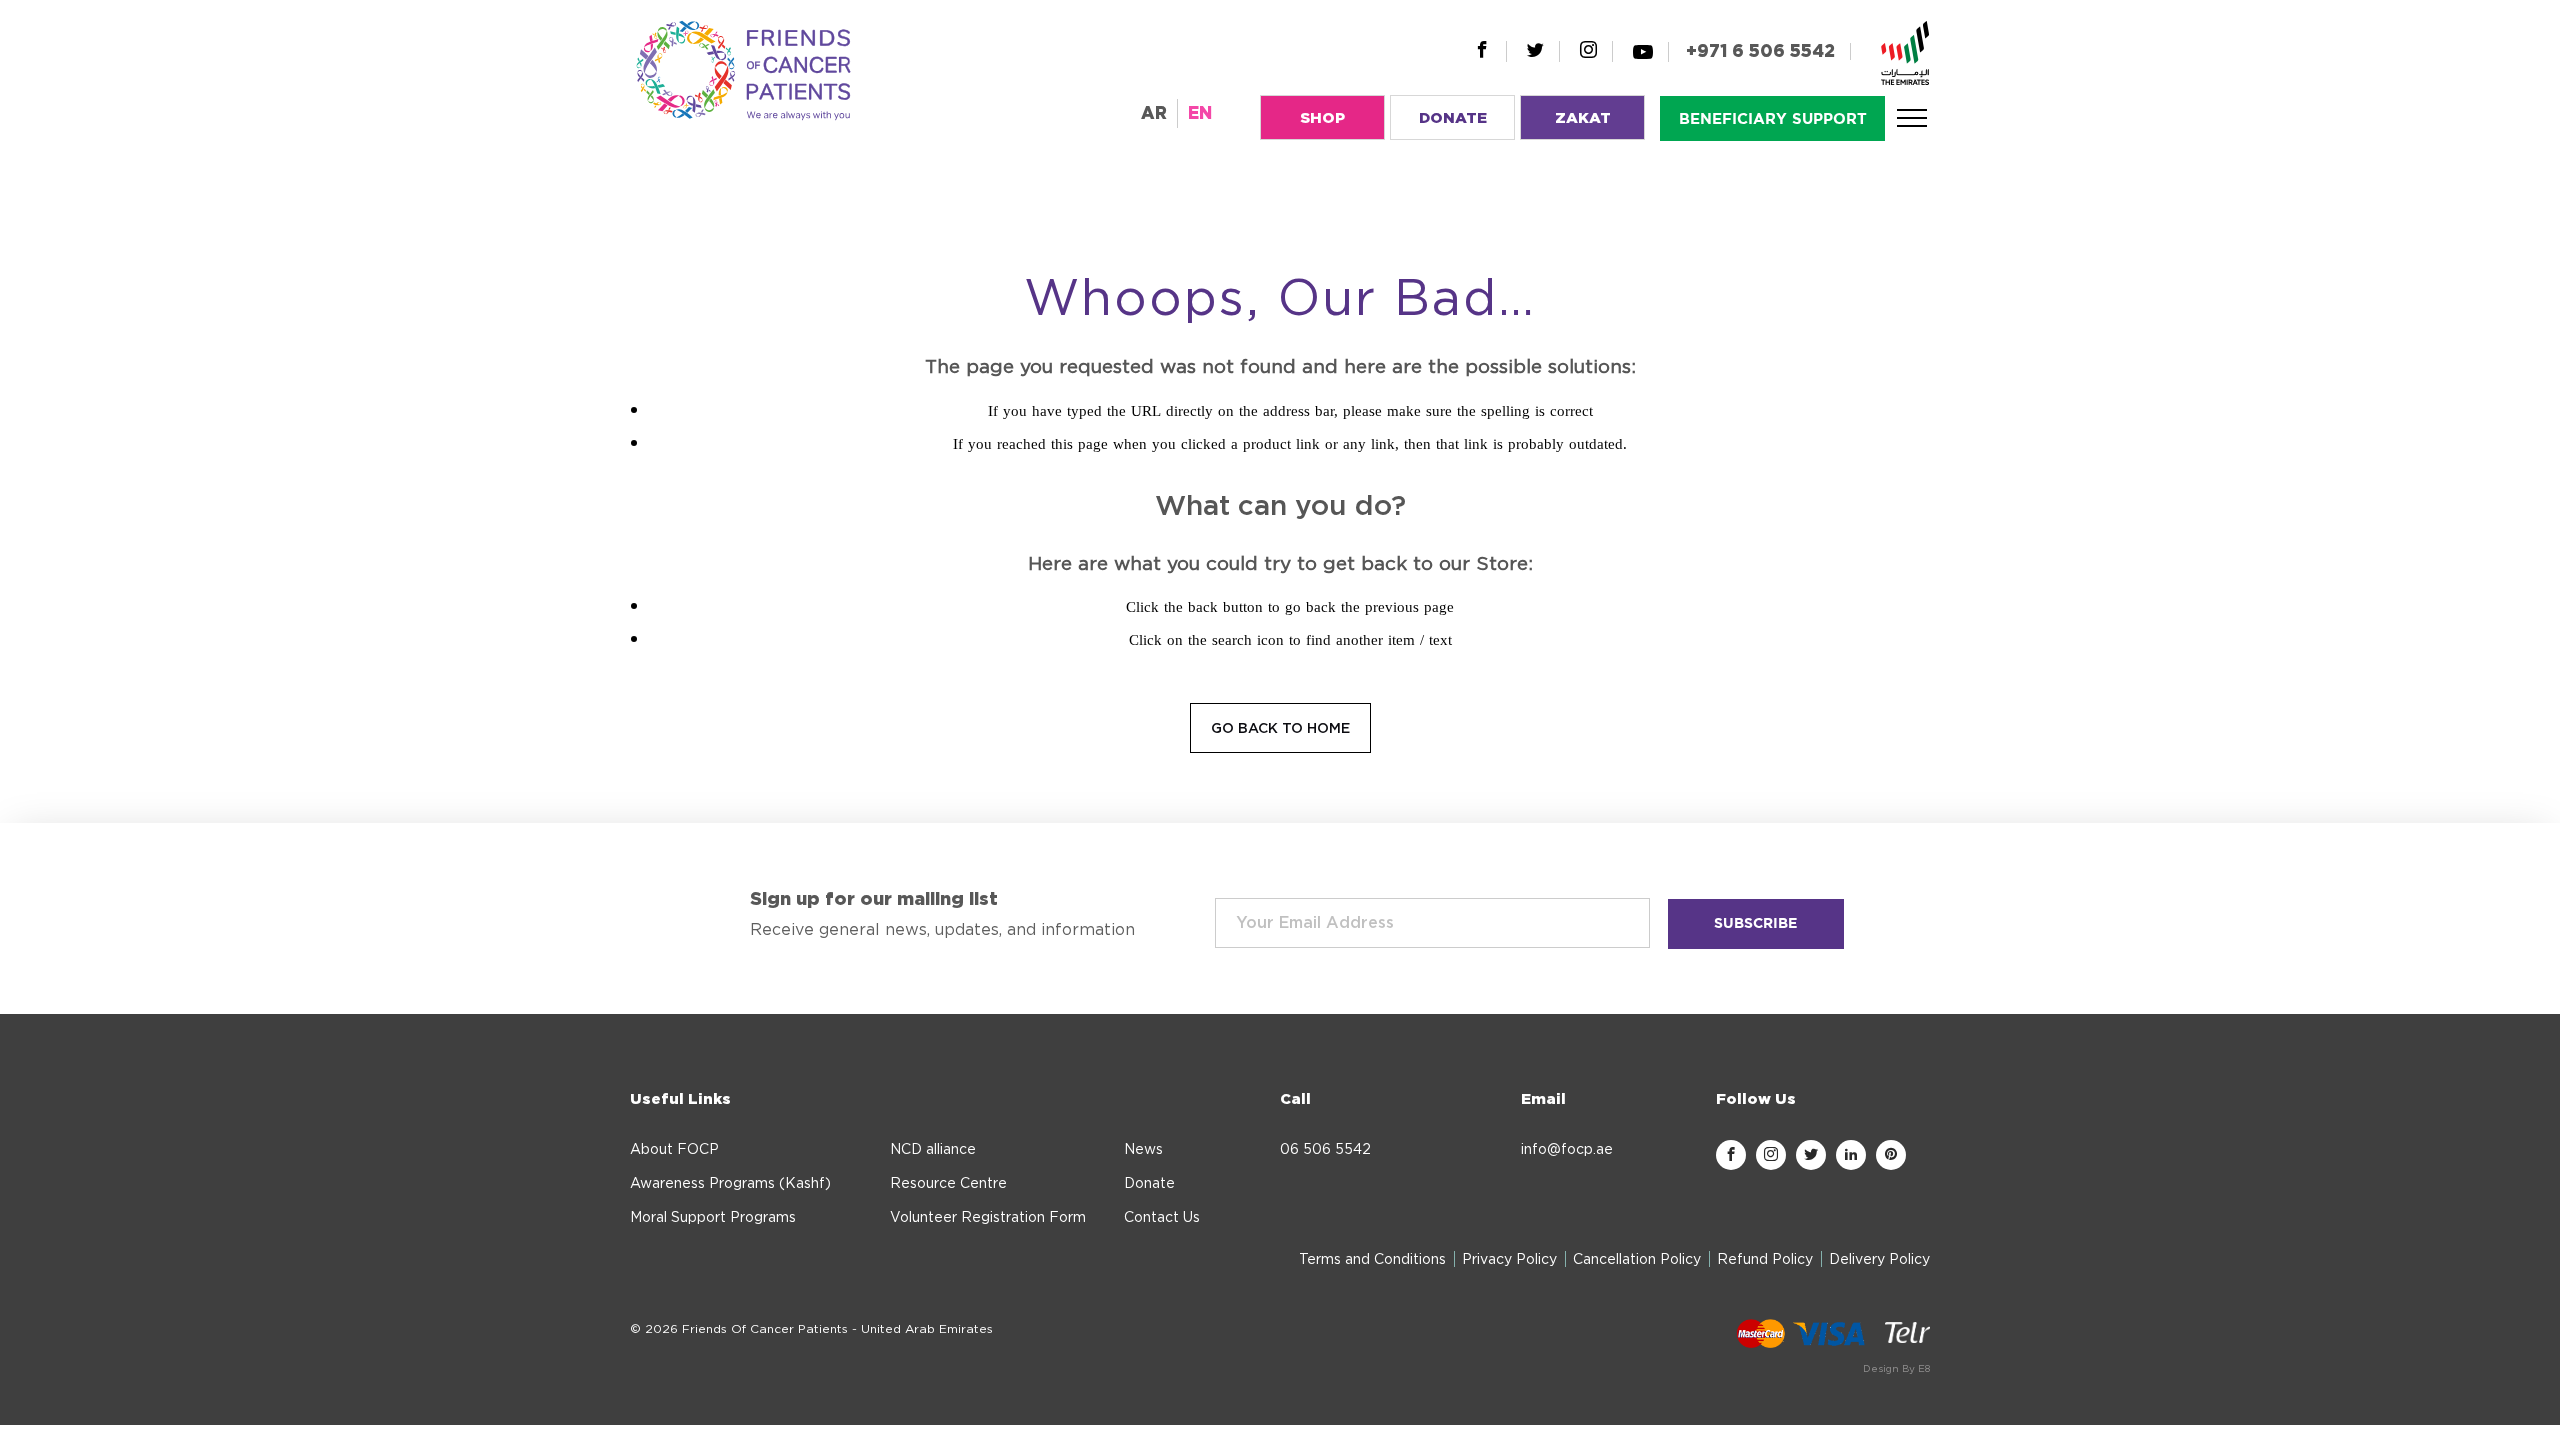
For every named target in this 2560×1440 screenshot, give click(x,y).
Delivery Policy (1879, 1260)
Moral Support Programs (713, 1218)
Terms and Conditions (1372, 1260)
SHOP (1322, 118)
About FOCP (674, 1150)
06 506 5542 (1325, 1150)
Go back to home (1280, 729)
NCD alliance (933, 1150)
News (1143, 1150)
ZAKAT (1583, 118)
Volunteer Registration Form (988, 1218)
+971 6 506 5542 (1760, 51)
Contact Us (1162, 1218)
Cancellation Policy (1637, 1260)
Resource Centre (948, 1184)
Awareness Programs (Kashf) (730, 1184)
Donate (1149, 1184)
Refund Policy (1765, 1260)
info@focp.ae (1567, 1150)
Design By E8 (1896, 1369)
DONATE (1453, 118)
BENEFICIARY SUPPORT (1773, 119)
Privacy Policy (1509, 1260)
